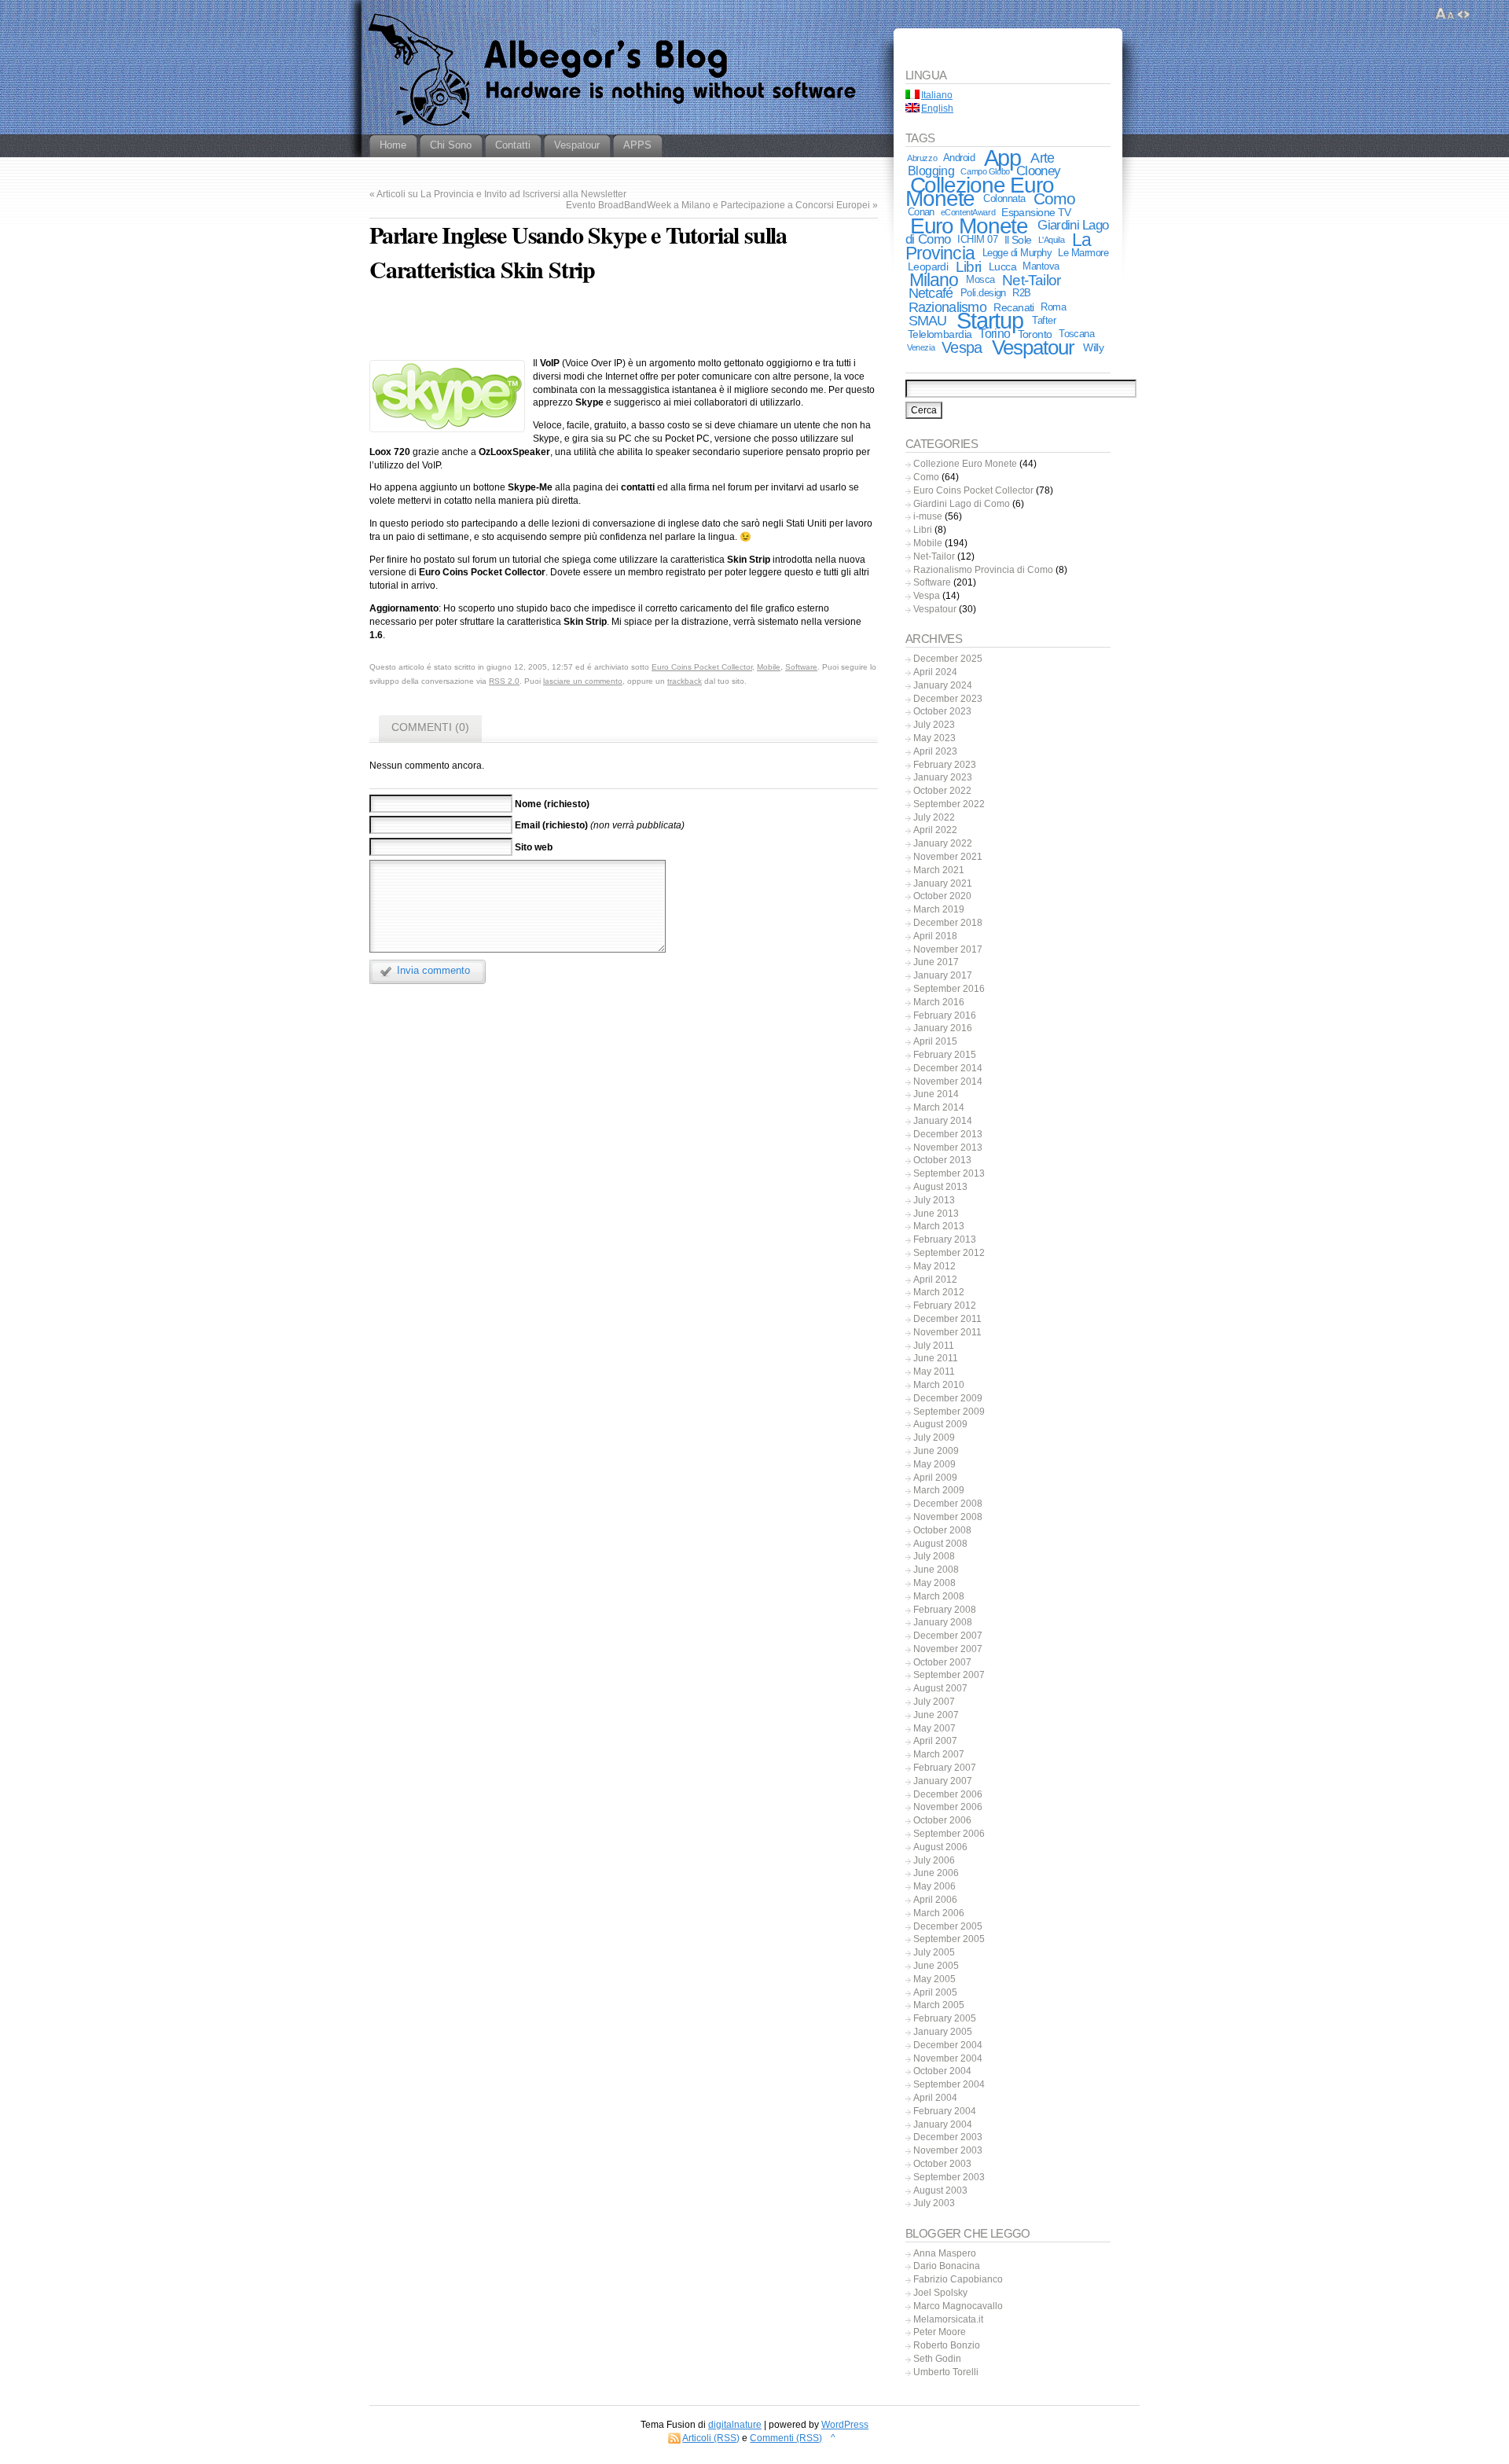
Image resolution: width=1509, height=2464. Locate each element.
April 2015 (935, 1041)
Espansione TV (1036, 212)
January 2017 (943, 975)
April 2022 (935, 830)
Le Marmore (1083, 253)
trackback (685, 681)
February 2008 (945, 1610)
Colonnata (1004, 198)
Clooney (1038, 171)
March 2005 (939, 2005)
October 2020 (942, 896)
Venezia (921, 347)
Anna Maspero (945, 2253)
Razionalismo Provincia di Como (983, 570)
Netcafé (931, 293)
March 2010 (939, 1385)
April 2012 (935, 1280)
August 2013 (940, 1187)
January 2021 (943, 883)
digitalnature (735, 2425)
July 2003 (934, 2203)
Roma (1053, 307)
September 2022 (949, 804)
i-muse (928, 516)
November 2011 (947, 1332)
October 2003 (942, 2164)
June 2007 (936, 1715)
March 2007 (939, 1754)
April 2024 (935, 672)
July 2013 (934, 1200)
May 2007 (934, 1728)
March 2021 (939, 870)
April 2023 (935, 751)
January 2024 (943, 685)
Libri (968, 266)
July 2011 (934, 1346)
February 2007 (945, 1768)
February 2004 (945, 2111)
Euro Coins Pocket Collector (702, 667)
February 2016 (945, 1015)
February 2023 (945, 765)
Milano (934, 280)
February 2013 (945, 1239)
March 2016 (939, 1002)
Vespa (962, 347)
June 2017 (936, 962)
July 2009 (934, 1438)
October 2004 (942, 2071)
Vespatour (1034, 347)
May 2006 (934, 1886)
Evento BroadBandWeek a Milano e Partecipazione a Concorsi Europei (718, 205)
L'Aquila (1052, 240)
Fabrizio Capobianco (958, 2279)
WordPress (845, 2425)
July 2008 (934, 1556)
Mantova (1041, 266)
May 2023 (934, 738)
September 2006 (949, 1834)
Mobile (769, 667)
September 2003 (949, 2177)
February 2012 (945, 1305)
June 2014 (936, 1094)
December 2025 (948, 659)
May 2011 (934, 1372)
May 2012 (934, 1266)
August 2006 (940, 1847)
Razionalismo (947, 307)
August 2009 (940, 1424)
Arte (1042, 158)
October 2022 (942, 791)
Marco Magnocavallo (958, 2306)
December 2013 (948, 1134)
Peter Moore (940, 2332)
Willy (1093, 347)
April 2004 (935, 2098)
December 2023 (948, 699)
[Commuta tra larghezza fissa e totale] (1463, 14)
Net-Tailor (1031, 280)
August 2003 (940, 2190)
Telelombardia (940, 334)
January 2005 (943, 2032)
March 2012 (939, 1292)
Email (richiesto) (551, 825)
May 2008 (934, 1583)
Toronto (1035, 334)
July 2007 (934, 1702)
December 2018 (948, 923)
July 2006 (934, 1860)
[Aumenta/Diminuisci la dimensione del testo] (1445, 14)
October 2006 (942, 1820)
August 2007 (940, 1688)
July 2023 (934, 725)
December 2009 (948, 1398)
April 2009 (935, 1478)
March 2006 (939, 1913)
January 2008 (943, 1622)
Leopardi (928, 266)
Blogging (931, 171)
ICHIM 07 (977, 239)
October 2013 (942, 1160)
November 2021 (948, 857)
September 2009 (949, 1412)
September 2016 (949, 989)
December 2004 (948, 2045)
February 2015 (945, 1055)
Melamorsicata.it (948, 2319)
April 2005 (935, 1992)
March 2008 (939, 1596)
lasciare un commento (583, 681)
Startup (990, 320)
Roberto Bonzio (947, 2345)
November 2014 (948, 1081)
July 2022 (934, 817)
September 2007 (949, 1675)
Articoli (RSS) (711, 2438)
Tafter (1044, 320)
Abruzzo (922, 158)
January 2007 (943, 1781)
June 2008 (936, 1570)
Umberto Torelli (946, 2372)
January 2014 (943, 1121)
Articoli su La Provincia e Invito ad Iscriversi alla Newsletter (501, 194)
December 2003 (948, 2137)
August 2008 (940, 1544)
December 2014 (948, 1068)
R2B (1021, 293)
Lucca (1002, 266)
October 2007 (942, 1662)
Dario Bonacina (947, 2266)
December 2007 (948, 1636)
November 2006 (948, 1807)
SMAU (928, 321)
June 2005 (936, 1966)
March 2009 (939, 1490)
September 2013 (949, 1173)
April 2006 (935, 1900)
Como (1055, 199)
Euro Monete (969, 226)
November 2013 (948, 1148)
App (1003, 158)
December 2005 (948, 1926)
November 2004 (948, 2058)
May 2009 (934, 1464)
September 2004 (949, 2084)
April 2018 (935, 936)
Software (801, 667)
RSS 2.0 (504, 681)
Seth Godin (937, 2359)
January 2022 (943, 843)
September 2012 (949, 1253)
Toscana (1076, 334)
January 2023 (943, 777)
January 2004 (943, 2124)
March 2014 (939, 1107)
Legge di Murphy (1017, 253)
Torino (994, 334)
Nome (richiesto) (552, 803)
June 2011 (936, 1358)
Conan (921, 212)
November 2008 (948, 1517)
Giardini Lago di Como (962, 504)
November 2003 (948, 2150)
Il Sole (1018, 240)
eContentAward (968, 212)
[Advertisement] (623, 324)
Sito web (534, 846)
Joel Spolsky (940, 2293)
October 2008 (942, 1530)
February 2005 (945, 2018)
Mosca (980, 279)
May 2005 (934, 1979)
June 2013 (936, 1214)
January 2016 (943, 1028)
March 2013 (939, 1226)
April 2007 (935, 1741)
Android (959, 158)
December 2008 (948, 1504)
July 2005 (934, 1952)
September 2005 (949, 1939)
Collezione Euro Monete (980, 192)
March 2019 (939, 909)
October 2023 (942, 711)
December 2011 (947, 1319)
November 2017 (948, 949)
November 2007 (948, 1649)
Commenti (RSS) (786, 2438)
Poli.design (983, 293)
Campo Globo (985, 171)
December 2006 (948, 1794)
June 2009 (936, 1451)
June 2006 (936, 1873)
